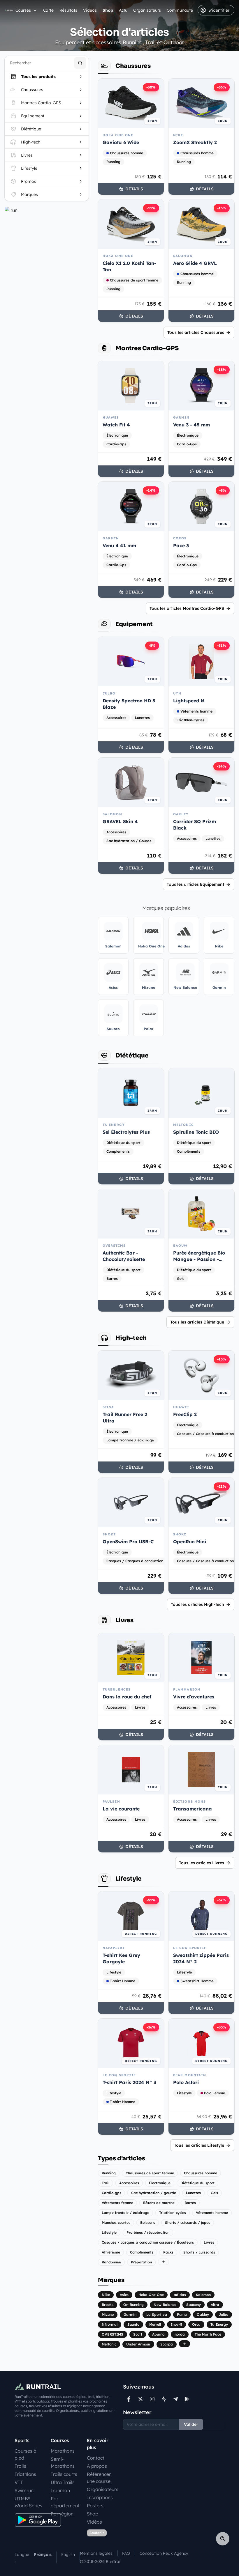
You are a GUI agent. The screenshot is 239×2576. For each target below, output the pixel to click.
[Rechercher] (80, 63)
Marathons (63, 2451)
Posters (95, 2506)
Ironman (60, 2490)
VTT (19, 2482)
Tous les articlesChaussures (196, 332)
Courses (23, 10)
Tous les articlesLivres (202, 1863)
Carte (48, 10)
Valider (191, 2424)
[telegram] (175, 2399)
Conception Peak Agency (164, 2553)
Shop (108, 10)
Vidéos (90, 10)
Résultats (68, 10)
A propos (97, 2466)
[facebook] (129, 2399)
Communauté (180, 10)
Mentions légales (96, 2553)
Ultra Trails (63, 2482)
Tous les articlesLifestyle (199, 2145)
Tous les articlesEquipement (195, 884)
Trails (20, 2466)
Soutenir (97, 2533)
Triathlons (25, 2474)
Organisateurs (147, 10)
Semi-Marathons (63, 2462)
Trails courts (64, 2474)
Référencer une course (99, 2478)
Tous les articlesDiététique (197, 1322)
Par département (65, 2502)
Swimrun (24, 2490)
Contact (96, 2458)
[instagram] (152, 2399)
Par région (62, 2514)
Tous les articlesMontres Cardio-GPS (187, 608)
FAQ (126, 2553)
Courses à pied (26, 2454)
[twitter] (140, 2399)
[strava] (164, 2399)
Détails (134, 189)
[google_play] (187, 2399)
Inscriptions (100, 2497)
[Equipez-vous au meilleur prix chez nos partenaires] (47, 210)
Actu (123, 10)
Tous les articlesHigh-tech (197, 1604)
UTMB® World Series (28, 2502)
